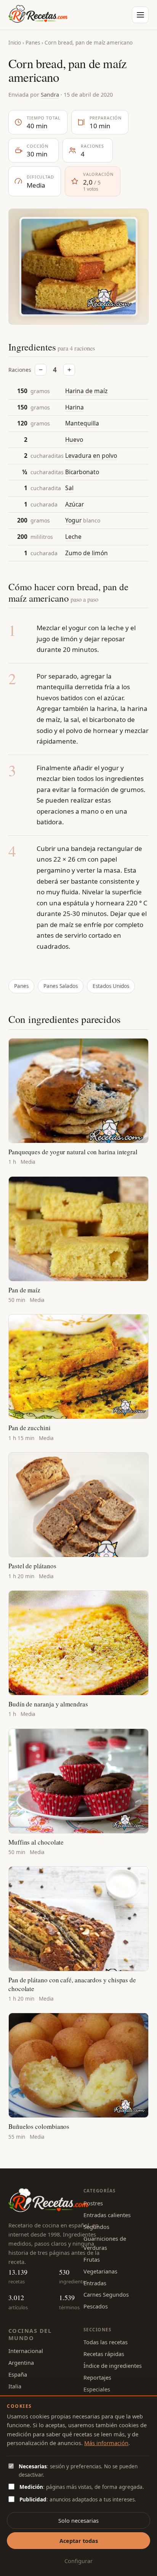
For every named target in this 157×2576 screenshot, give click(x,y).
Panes (33, 43)
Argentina (21, 2363)
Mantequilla (82, 423)
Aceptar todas (79, 2541)
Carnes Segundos (106, 2294)
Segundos (96, 2227)
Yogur (73, 520)
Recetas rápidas (104, 2354)
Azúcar (74, 504)
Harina (74, 407)
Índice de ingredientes (113, 2366)
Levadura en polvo (91, 456)
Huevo (74, 440)
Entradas (95, 2283)
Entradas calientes (107, 2215)
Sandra (50, 94)
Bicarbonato (82, 472)
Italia (15, 2386)
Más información (106, 2443)
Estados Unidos (111, 986)
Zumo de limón (87, 553)
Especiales (97, 2389)
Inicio (15, 43)
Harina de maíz (86, 391)
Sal (69, 488)
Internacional (26, 2351)
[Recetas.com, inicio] (38, 15)
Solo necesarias (78, 2520)
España (18, 2374)
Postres (93, 2203)
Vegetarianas (100, 2271)
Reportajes (97, 2377)
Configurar (78, 2561)
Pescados (96, 2306)
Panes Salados (61, 986)
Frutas (92, 2259)
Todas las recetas (106, 2342)
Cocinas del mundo (30, 2334)
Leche (73, 537)
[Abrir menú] (140, 15)
